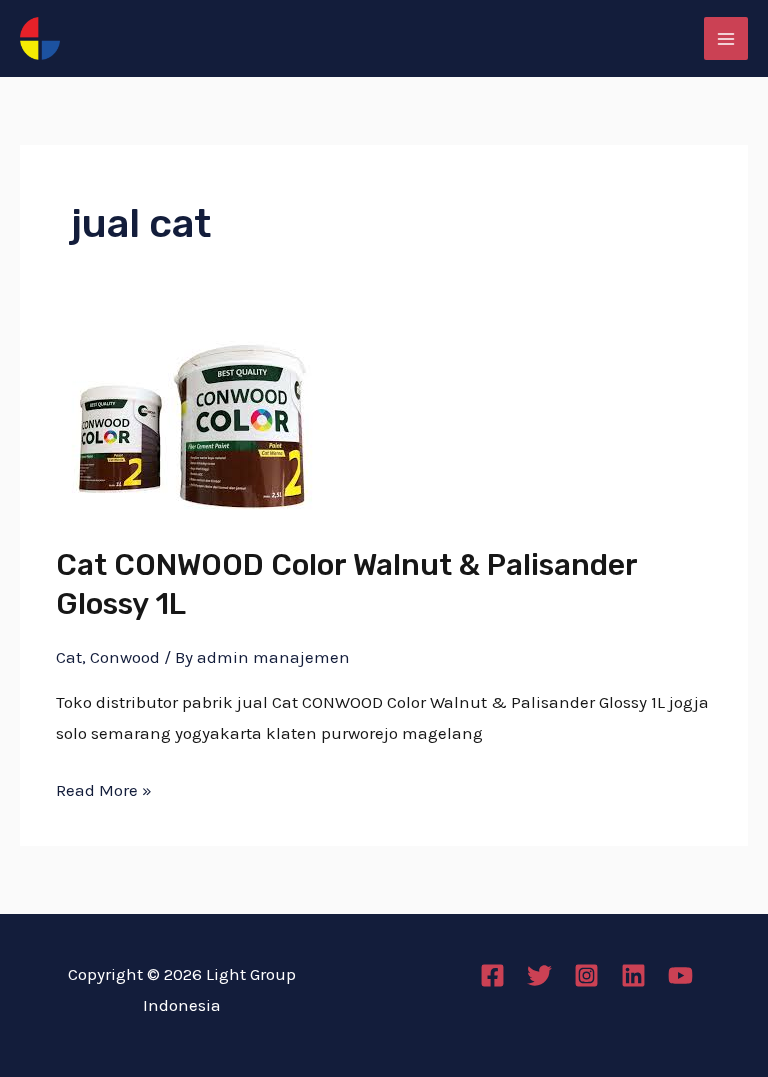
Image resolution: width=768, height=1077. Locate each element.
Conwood (125, 657)
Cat (69, 657)
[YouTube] (680, 975)
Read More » (104, 787)
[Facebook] (492, 975)
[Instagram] (586, 975)
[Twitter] (539, 975)
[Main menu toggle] (726, 39)
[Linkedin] (633, 975)
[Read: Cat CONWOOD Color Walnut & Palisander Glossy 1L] (190, 425)
